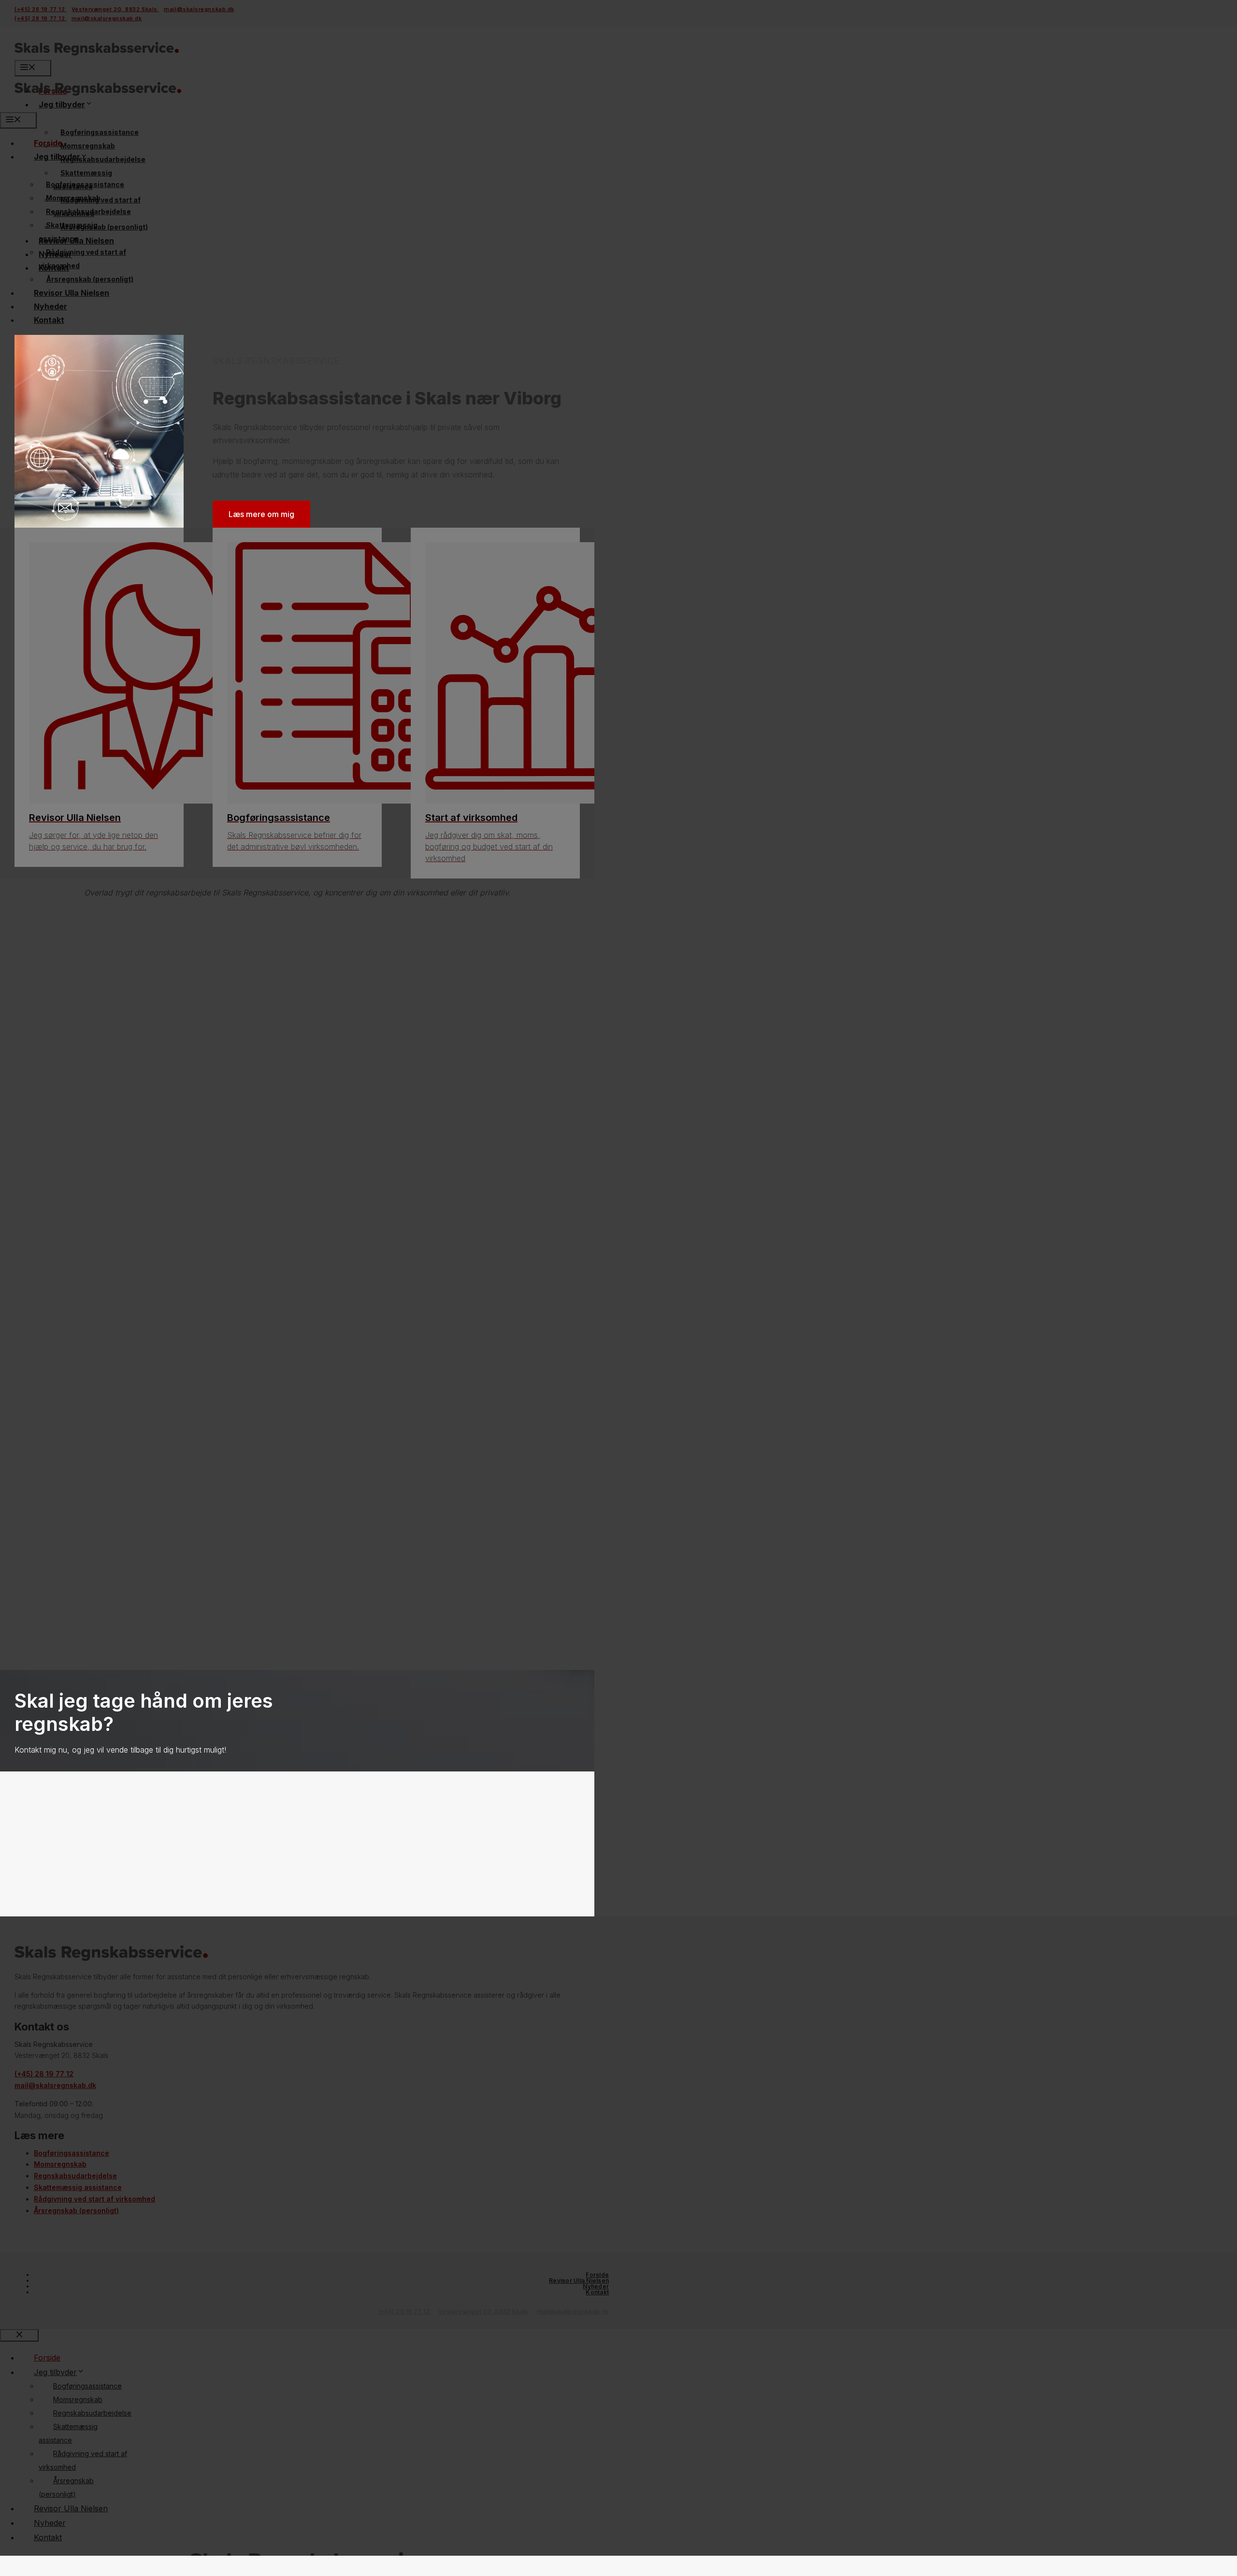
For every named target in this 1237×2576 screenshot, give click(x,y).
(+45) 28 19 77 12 (405, 2311)
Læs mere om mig (261, 514)
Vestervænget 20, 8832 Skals (484, 2311)
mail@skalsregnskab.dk (573, 2311)
